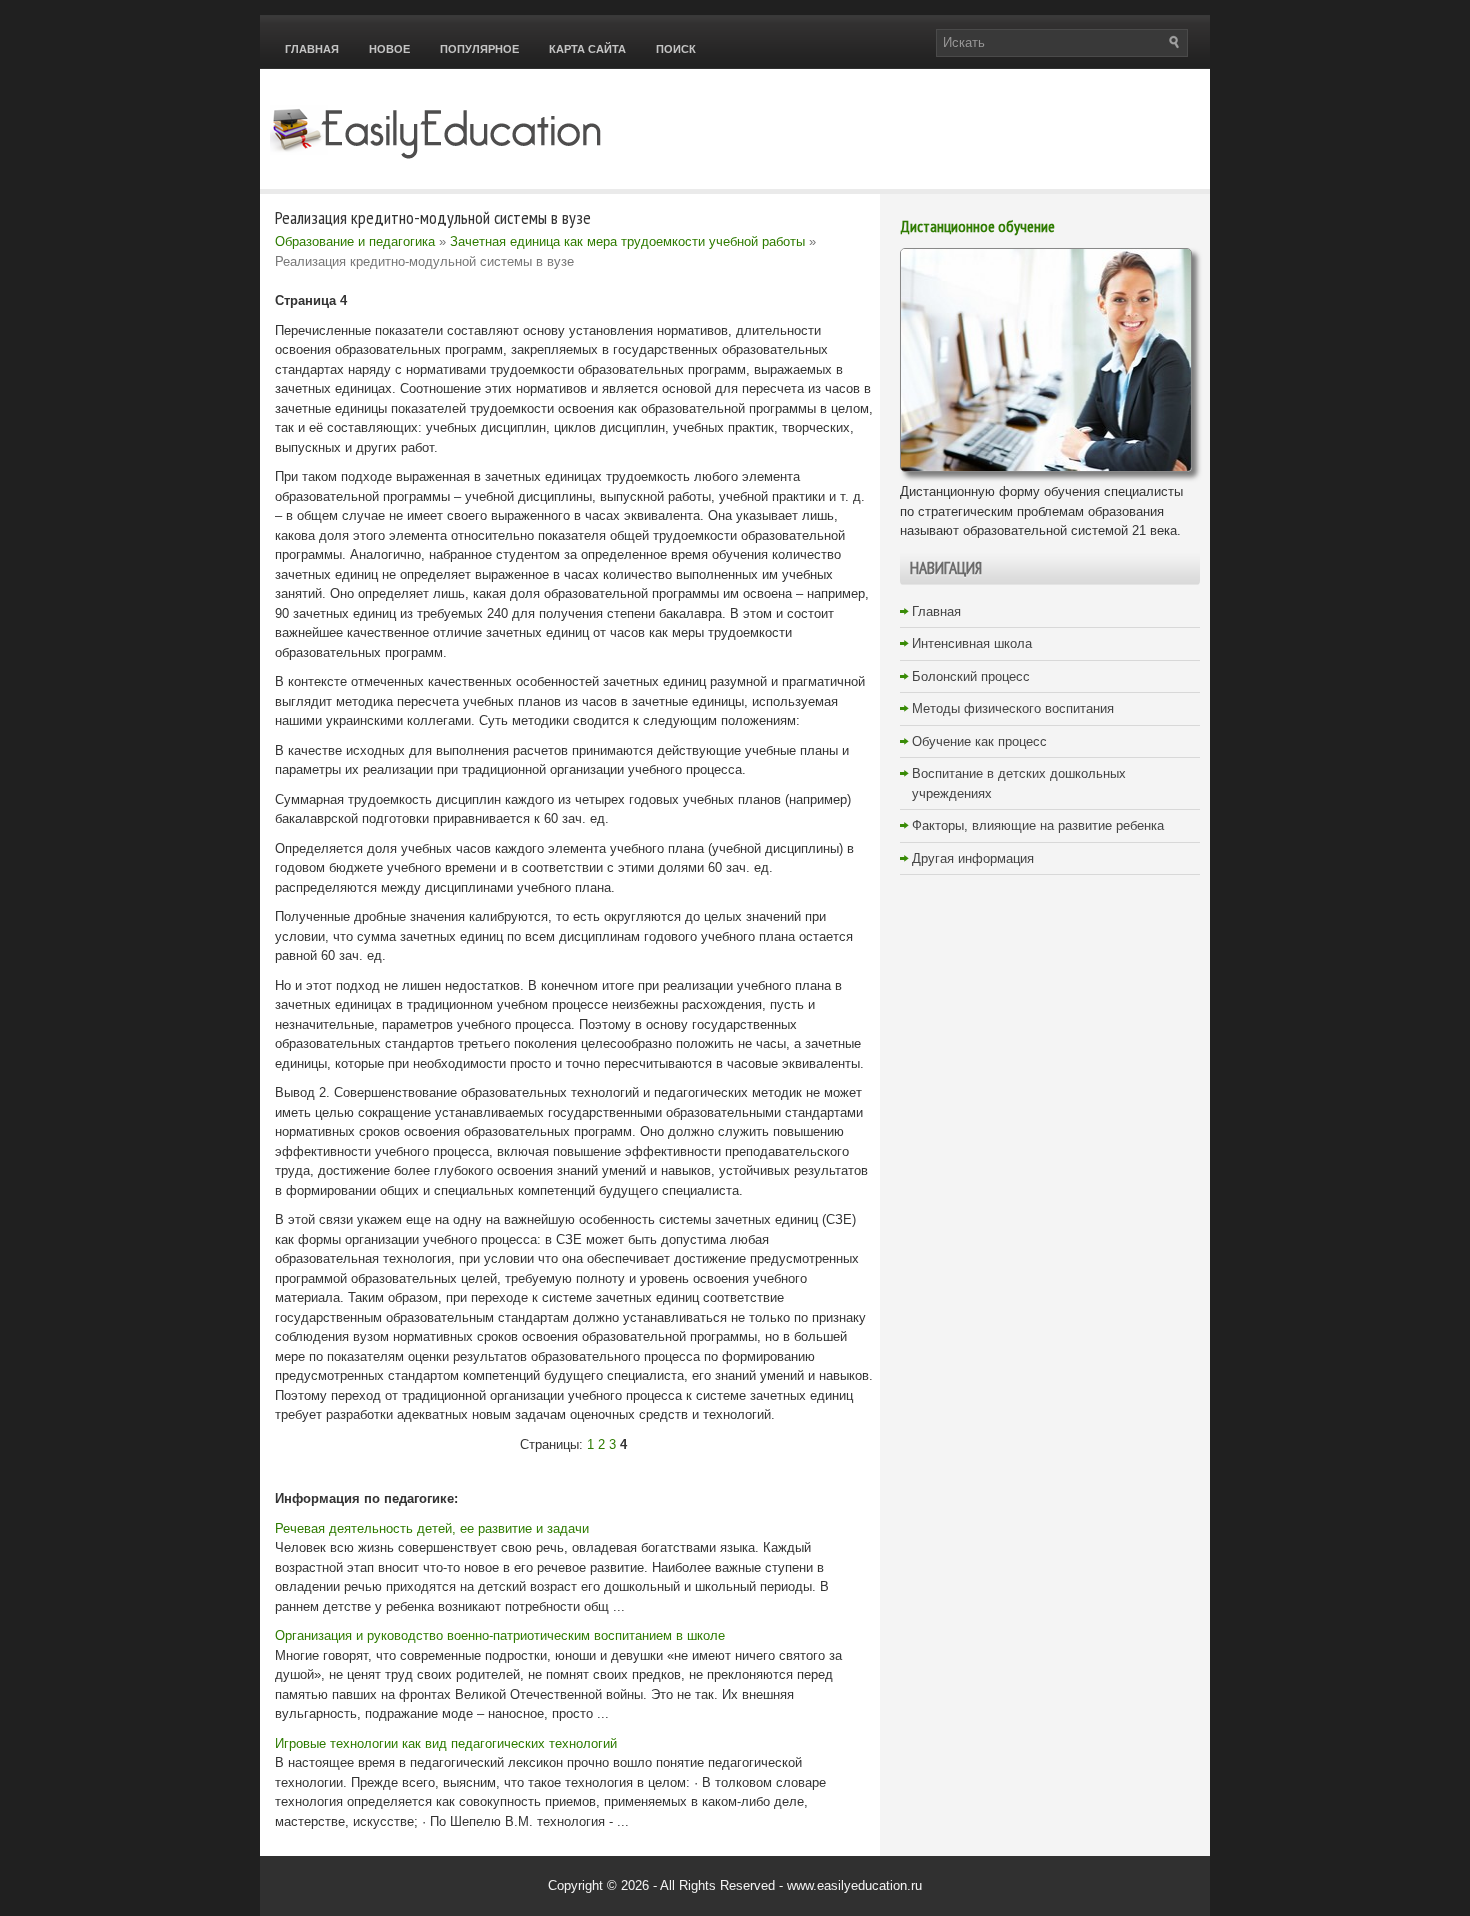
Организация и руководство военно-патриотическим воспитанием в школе (500, 1635)
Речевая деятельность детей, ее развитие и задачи (432, 1528)
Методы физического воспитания (1013, 708)
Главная (312, 49)
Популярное (479, 49)
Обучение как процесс (979, 741)
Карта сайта (587, 49)
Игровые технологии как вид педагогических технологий (446, 1743)
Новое (389, 49)
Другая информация (973, 858)
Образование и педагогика (355, 241)
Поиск (676, 49)
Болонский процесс (971, 676)
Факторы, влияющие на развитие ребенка (1038, 825)
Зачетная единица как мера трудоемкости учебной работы (627, 241)
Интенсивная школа (972, 643)
